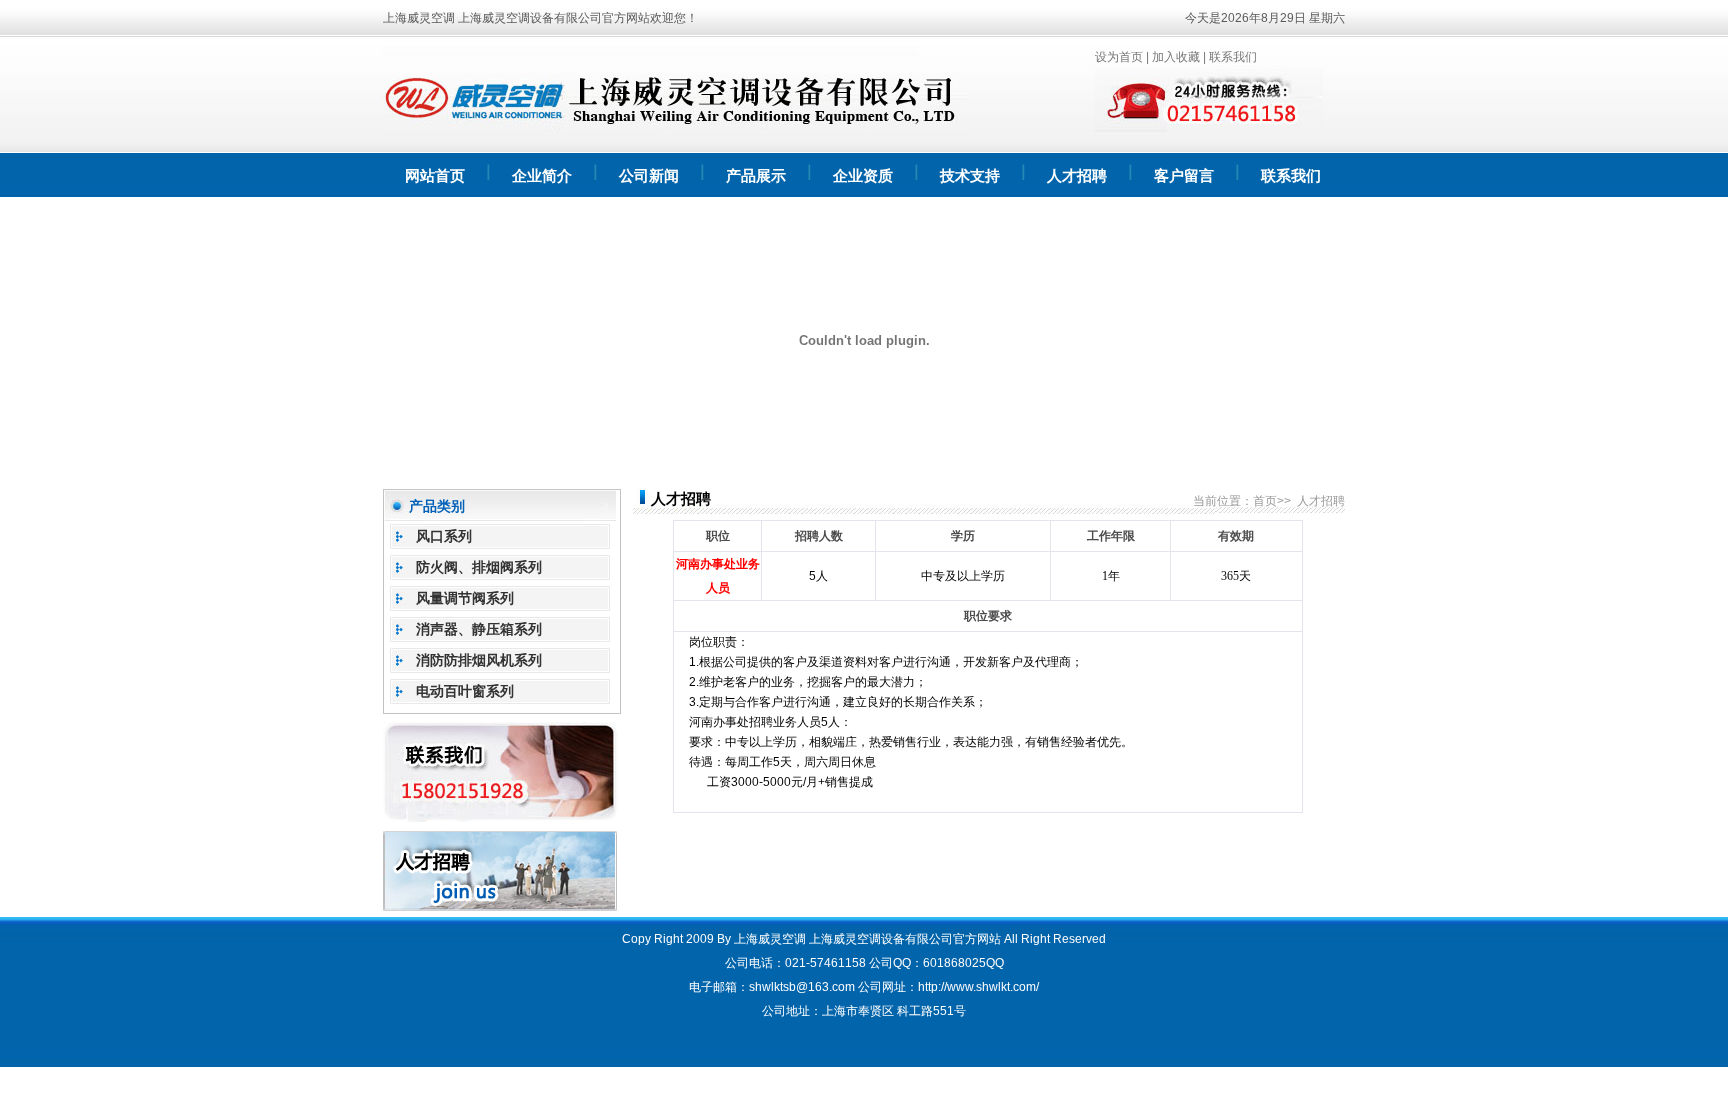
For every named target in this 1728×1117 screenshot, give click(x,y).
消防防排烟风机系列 (479, 660)
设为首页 (1119, 57)
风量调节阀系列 (465, 598)
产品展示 (756, 176)
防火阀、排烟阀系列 (479, 567)
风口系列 (444, 536)
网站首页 (435, 176)
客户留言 (1184, 176)
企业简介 (542, 176)
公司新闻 (649, 176)
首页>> (1272, 501)
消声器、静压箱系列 (479, 629)
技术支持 (970, 176)
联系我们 (1233, 57)
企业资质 (863, 176)
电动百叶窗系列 (465, 691)
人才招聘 (1077, 176)
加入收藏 (1176, 57)
